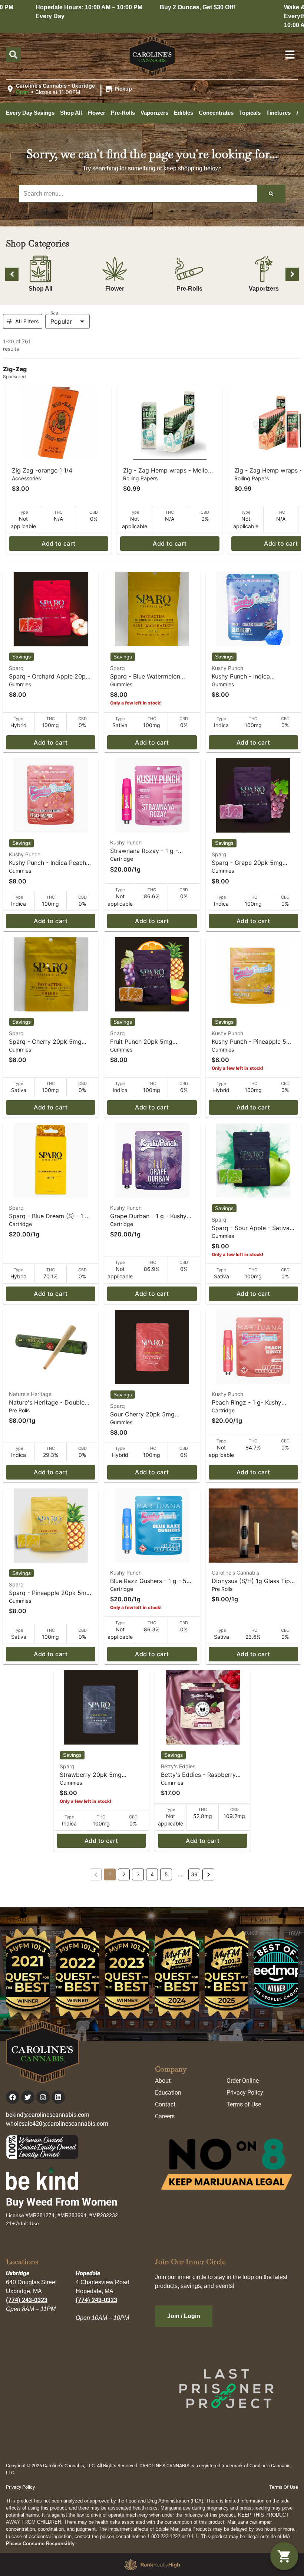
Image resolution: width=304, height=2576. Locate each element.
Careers (165, 2116)
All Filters (27, 321)
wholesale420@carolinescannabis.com (57, 2124)
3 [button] (138, 1874)
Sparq (16, 668)
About (163, 2081)
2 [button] (124, 1874)
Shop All (40, 289)
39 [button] (194, 1874)
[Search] (271, 194)
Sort (54, 313)
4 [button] (152, 1874)
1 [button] (110, 1874)
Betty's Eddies (178, 1766)
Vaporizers (264, 289)
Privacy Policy (245, 2093)
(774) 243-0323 (27, 2300)
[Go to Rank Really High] (152, 2564)
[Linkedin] (58, 2097)
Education (168, 2093)
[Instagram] (43, 2097)
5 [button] (166, 1874)
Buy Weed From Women (62, 2202)
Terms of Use (244, 2104)
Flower (115, 289)
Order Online (243, 2081)
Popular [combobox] (61, 321)
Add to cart (58, 543)
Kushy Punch (227, 668)
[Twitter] (28, 2097)
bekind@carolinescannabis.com (48, 2115)
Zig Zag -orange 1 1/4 (42, 470)
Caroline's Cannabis (235, 1573)
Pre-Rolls (189, 289)
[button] (70, 89)
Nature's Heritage (30, 1394)
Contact (165, 2104)
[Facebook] (13, 2097)
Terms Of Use (284, 2487)
